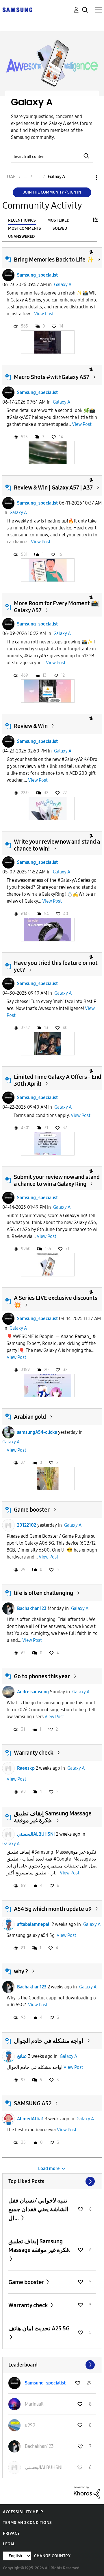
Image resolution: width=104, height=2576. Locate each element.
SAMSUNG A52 (33, 2103)
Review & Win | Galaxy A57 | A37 (53, 487)
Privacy (11, 2533)
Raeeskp (26, 1768)
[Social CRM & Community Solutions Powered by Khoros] (87, 2492)
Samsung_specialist (37, 275)
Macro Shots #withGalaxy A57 (52, 377)
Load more (49, 2169)
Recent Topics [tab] (22, 220)
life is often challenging (43, 1593)
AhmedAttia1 (30, 2119)
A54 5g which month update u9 (53, 1909)
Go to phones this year (42, 1676)
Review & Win (31, 726)
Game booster (32, 1510)
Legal (9, 2544)
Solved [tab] (60, 228)
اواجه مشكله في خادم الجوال (49, 2041)
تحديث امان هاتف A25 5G (39, 2328)
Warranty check (34, 1753)
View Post (44, 314)
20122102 (27, 1525)
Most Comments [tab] (25, 228)
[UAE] (17, 9)
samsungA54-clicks (37, 1432)
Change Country (52, 2556)
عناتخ (22, 2056)
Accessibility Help (23, 2512)
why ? (21, 1971)
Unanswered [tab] (21, 237)
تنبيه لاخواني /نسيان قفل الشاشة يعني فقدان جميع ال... (38, 2209)
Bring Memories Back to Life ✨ (54, 260)
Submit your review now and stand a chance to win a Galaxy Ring (57, 1180)
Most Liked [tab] (58, 220)
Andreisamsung (33, 1692)
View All (52, 2181)
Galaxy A (63, 285)
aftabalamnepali (34, 1924)
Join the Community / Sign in (52, 192)
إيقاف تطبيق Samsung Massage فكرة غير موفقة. (39, 2246)
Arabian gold (30, 1417)
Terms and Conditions (27, 2523)
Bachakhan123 (32, 1608)
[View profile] (8, 275)
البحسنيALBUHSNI (36, 1834)
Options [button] (87, 178)
